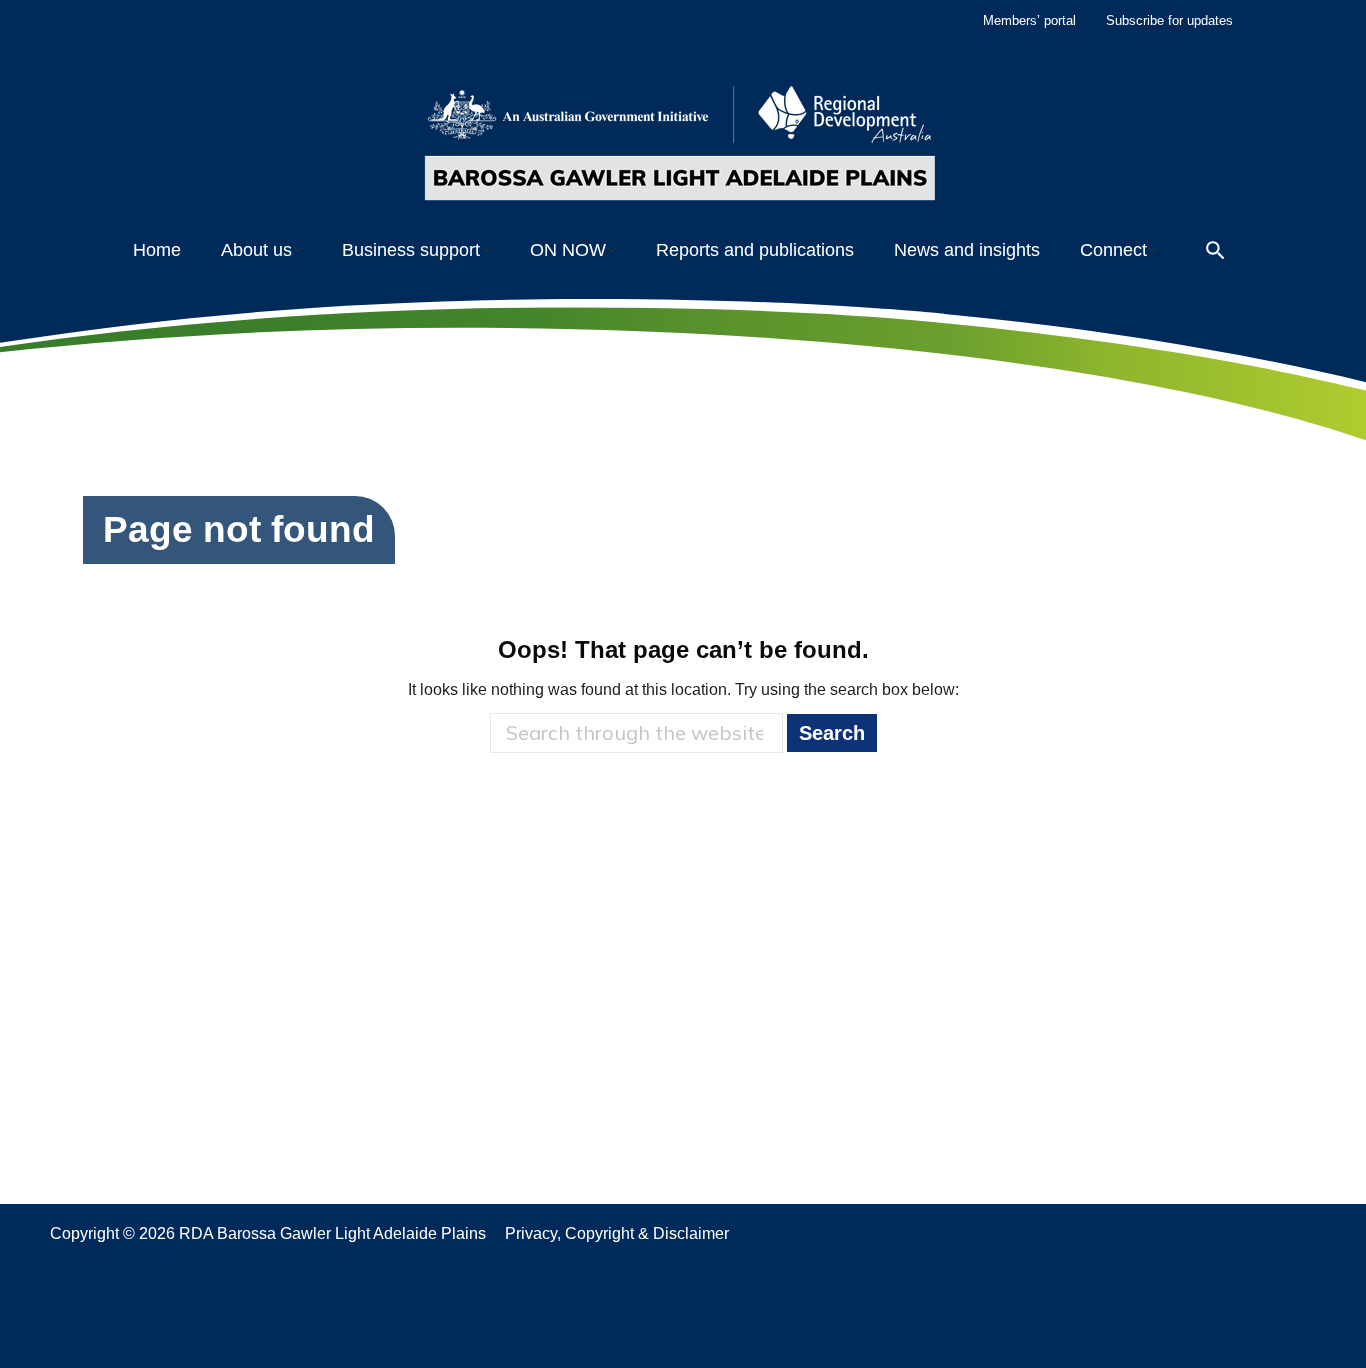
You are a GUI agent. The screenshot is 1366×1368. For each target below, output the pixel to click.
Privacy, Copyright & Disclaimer (617, 1233)
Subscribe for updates (1169, 20)
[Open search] (1215, 250)
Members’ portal (1029, 20)
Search (832, 733)
